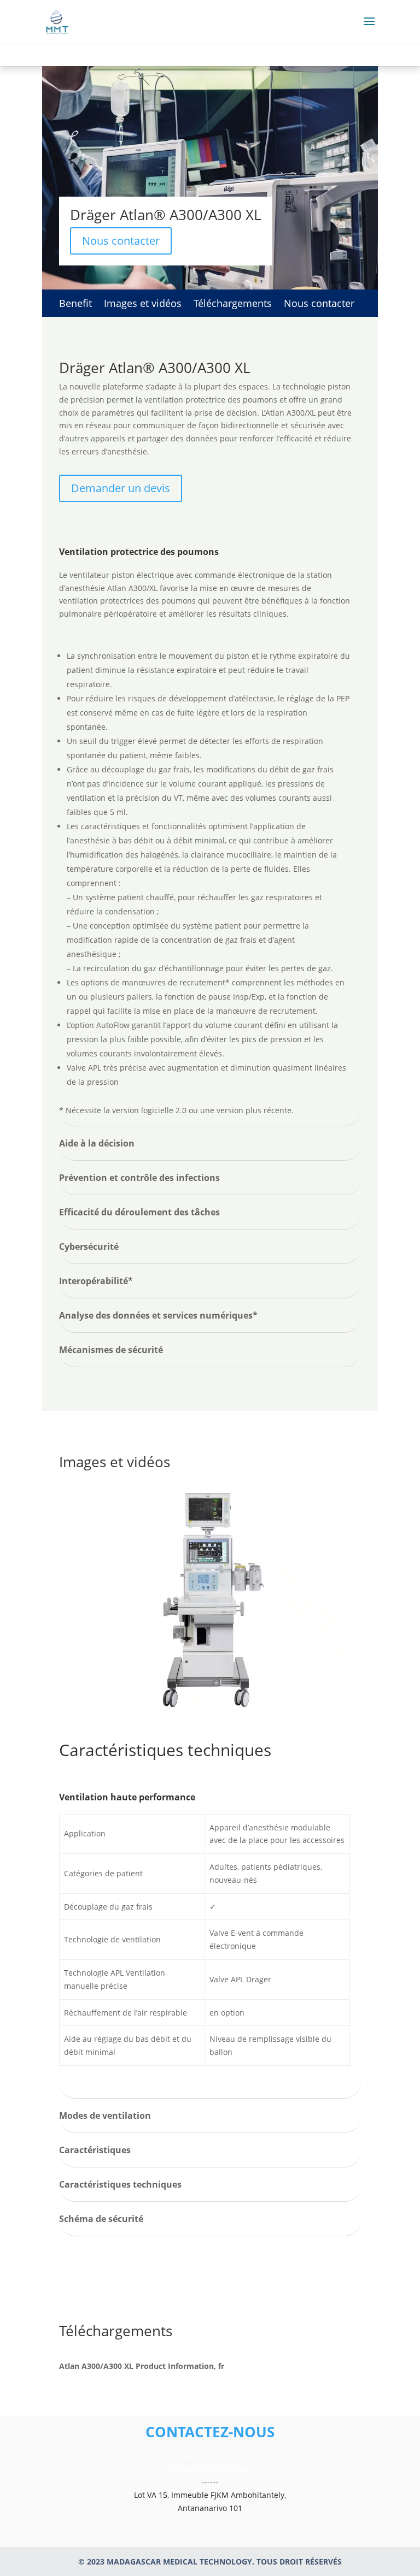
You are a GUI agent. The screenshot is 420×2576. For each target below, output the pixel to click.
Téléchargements (233, 305)
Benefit (75, 305)
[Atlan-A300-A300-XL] (210, 1706)
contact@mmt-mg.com (210, 2469)
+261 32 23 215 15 (210, 2456)
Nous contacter (121, 241)
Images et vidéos (143, 305)
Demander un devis (121, 488)
